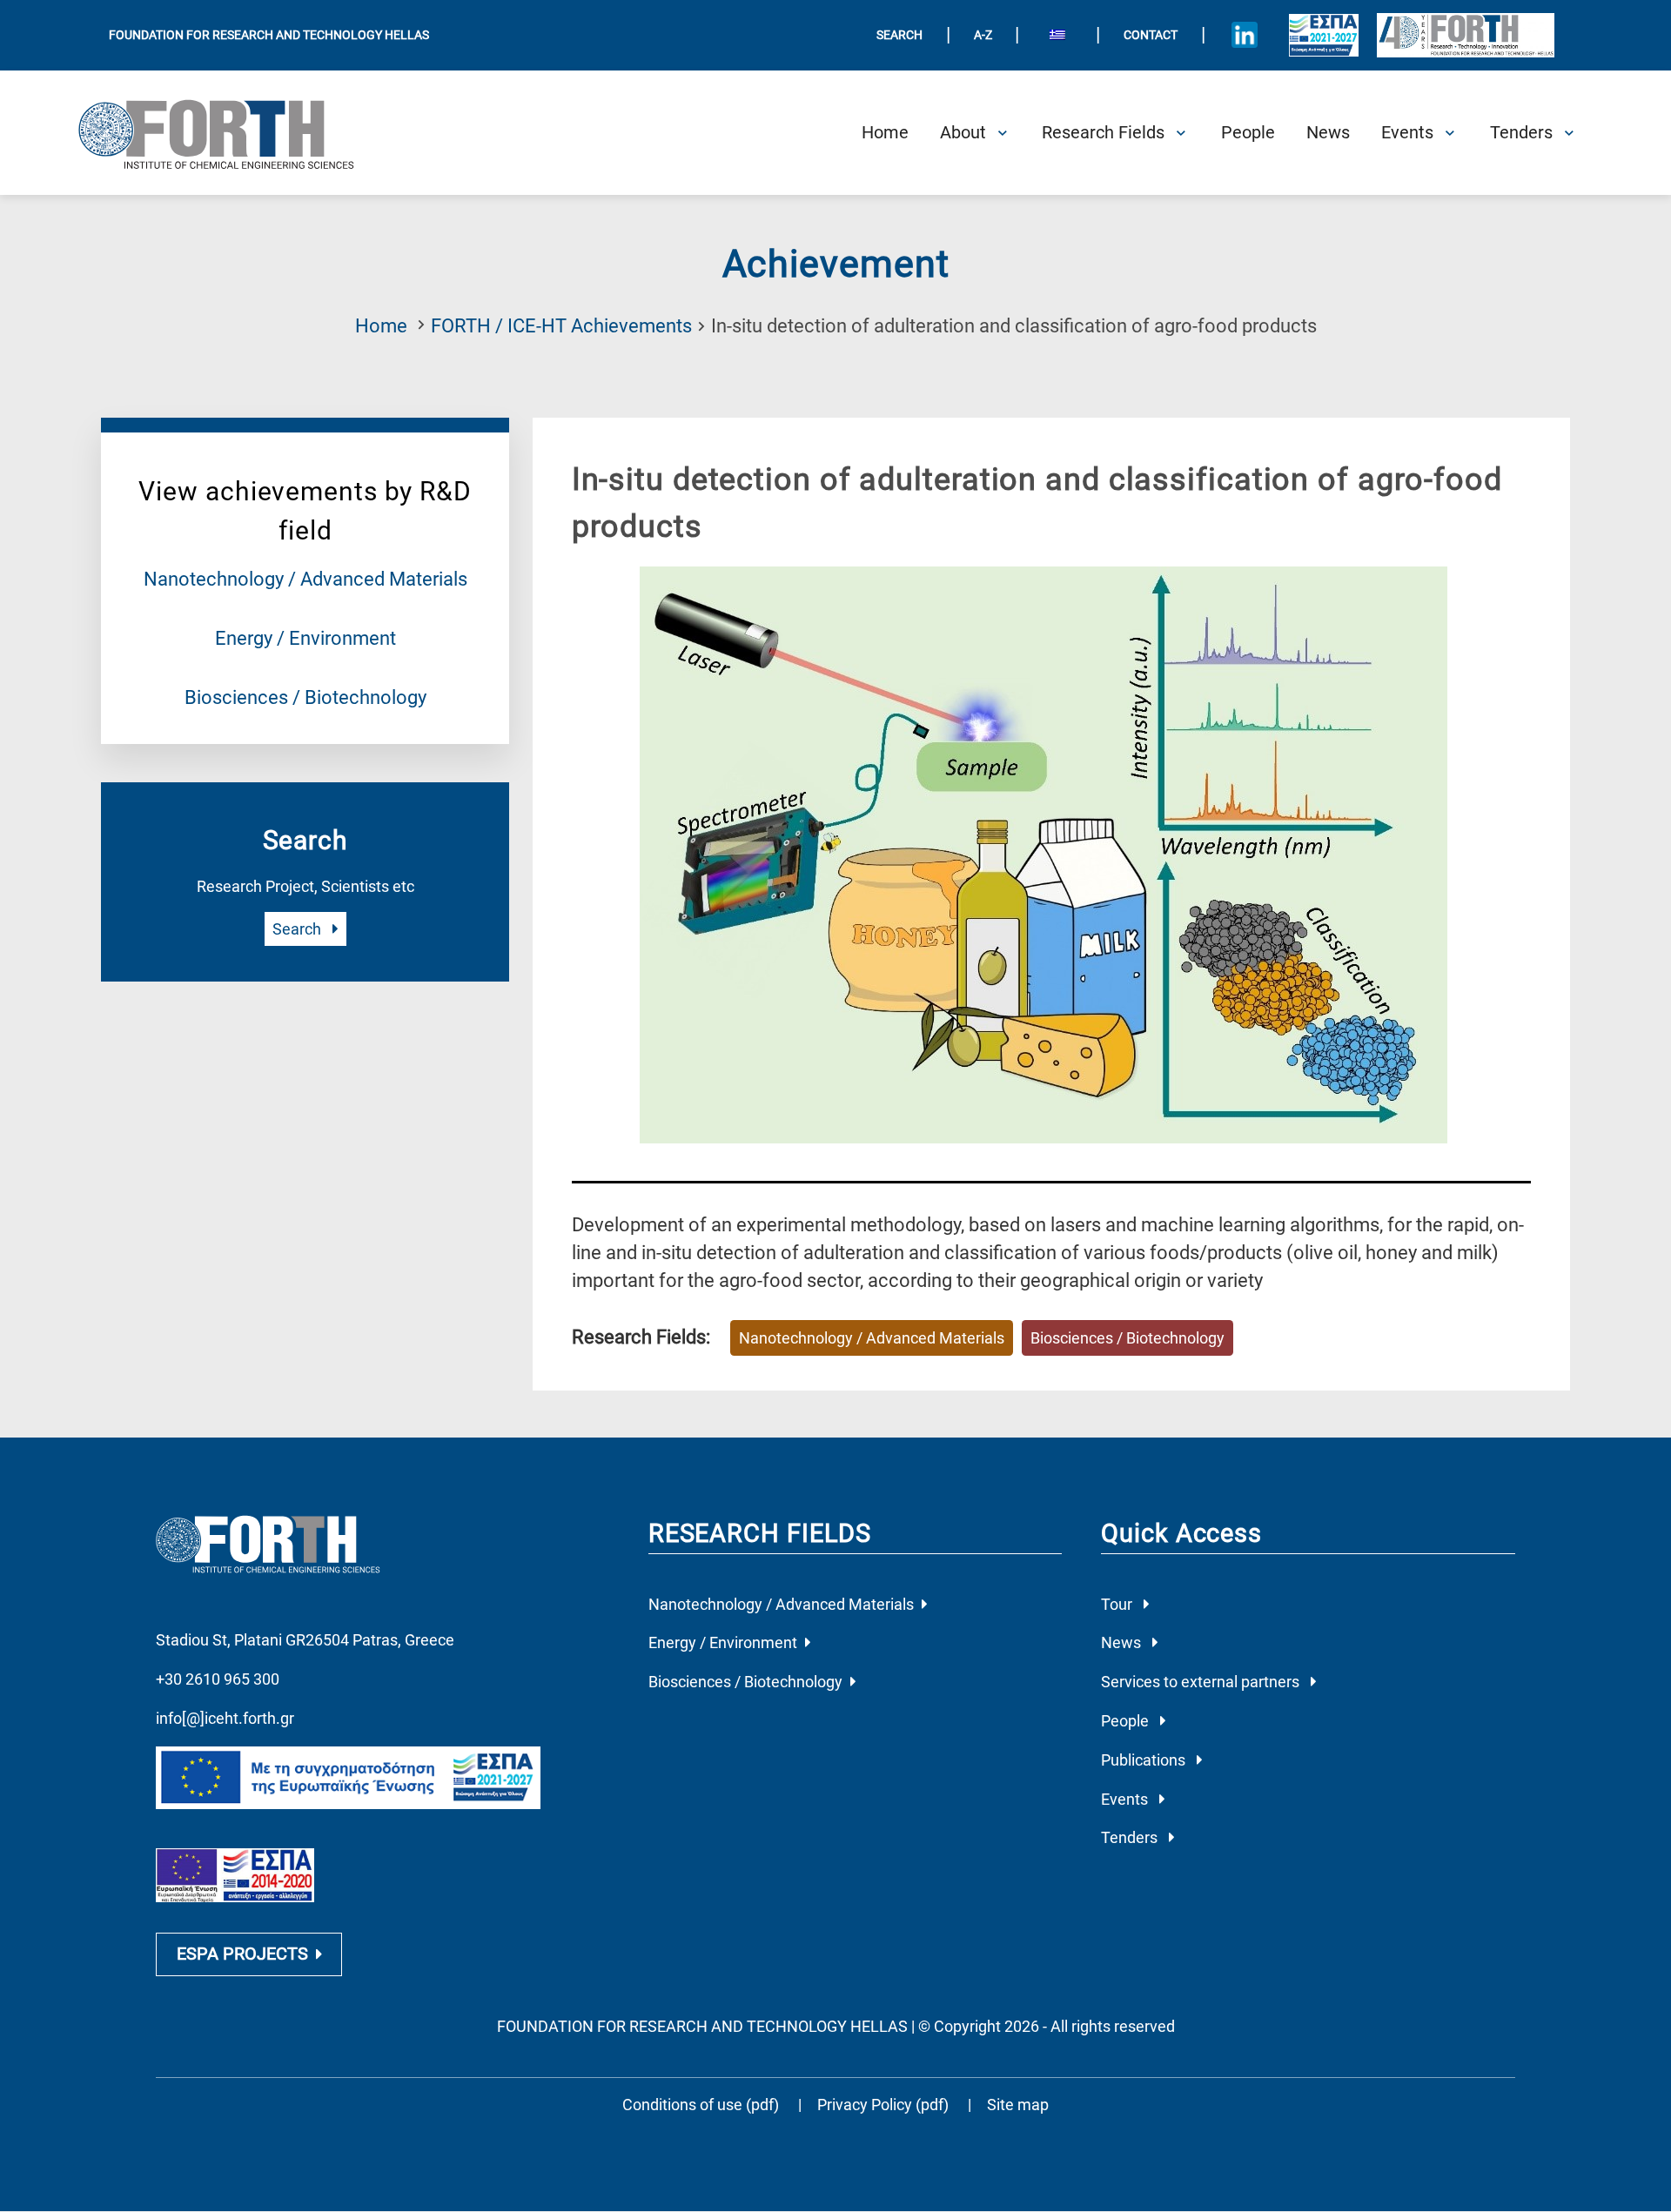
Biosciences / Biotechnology (305, 697)
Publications (1145, 1760)
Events (1126, 1799)
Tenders (1131, 1837)
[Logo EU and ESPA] (1324, 35)
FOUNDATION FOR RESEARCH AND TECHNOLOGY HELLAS (269, 35)
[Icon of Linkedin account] (1245, 35)
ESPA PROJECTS (242, 1954)
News (1123, 1642)
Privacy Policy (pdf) (885, 2105)
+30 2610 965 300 (218, 1679)
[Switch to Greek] (1057, 36)
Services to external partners (1202, 1682)
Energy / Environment (305, 638)
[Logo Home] (230, 133)
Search (299, 929)
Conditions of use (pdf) (701, 2105)
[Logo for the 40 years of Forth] (1465, 35)
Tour (1118, 1604)
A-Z (983, 35)
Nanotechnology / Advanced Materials (305, 579)
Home (381, 326)
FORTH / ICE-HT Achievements (561, 326)
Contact (1151, 35)
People (1127, 1721)
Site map (1018, 2105)
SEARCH (899, 35)
